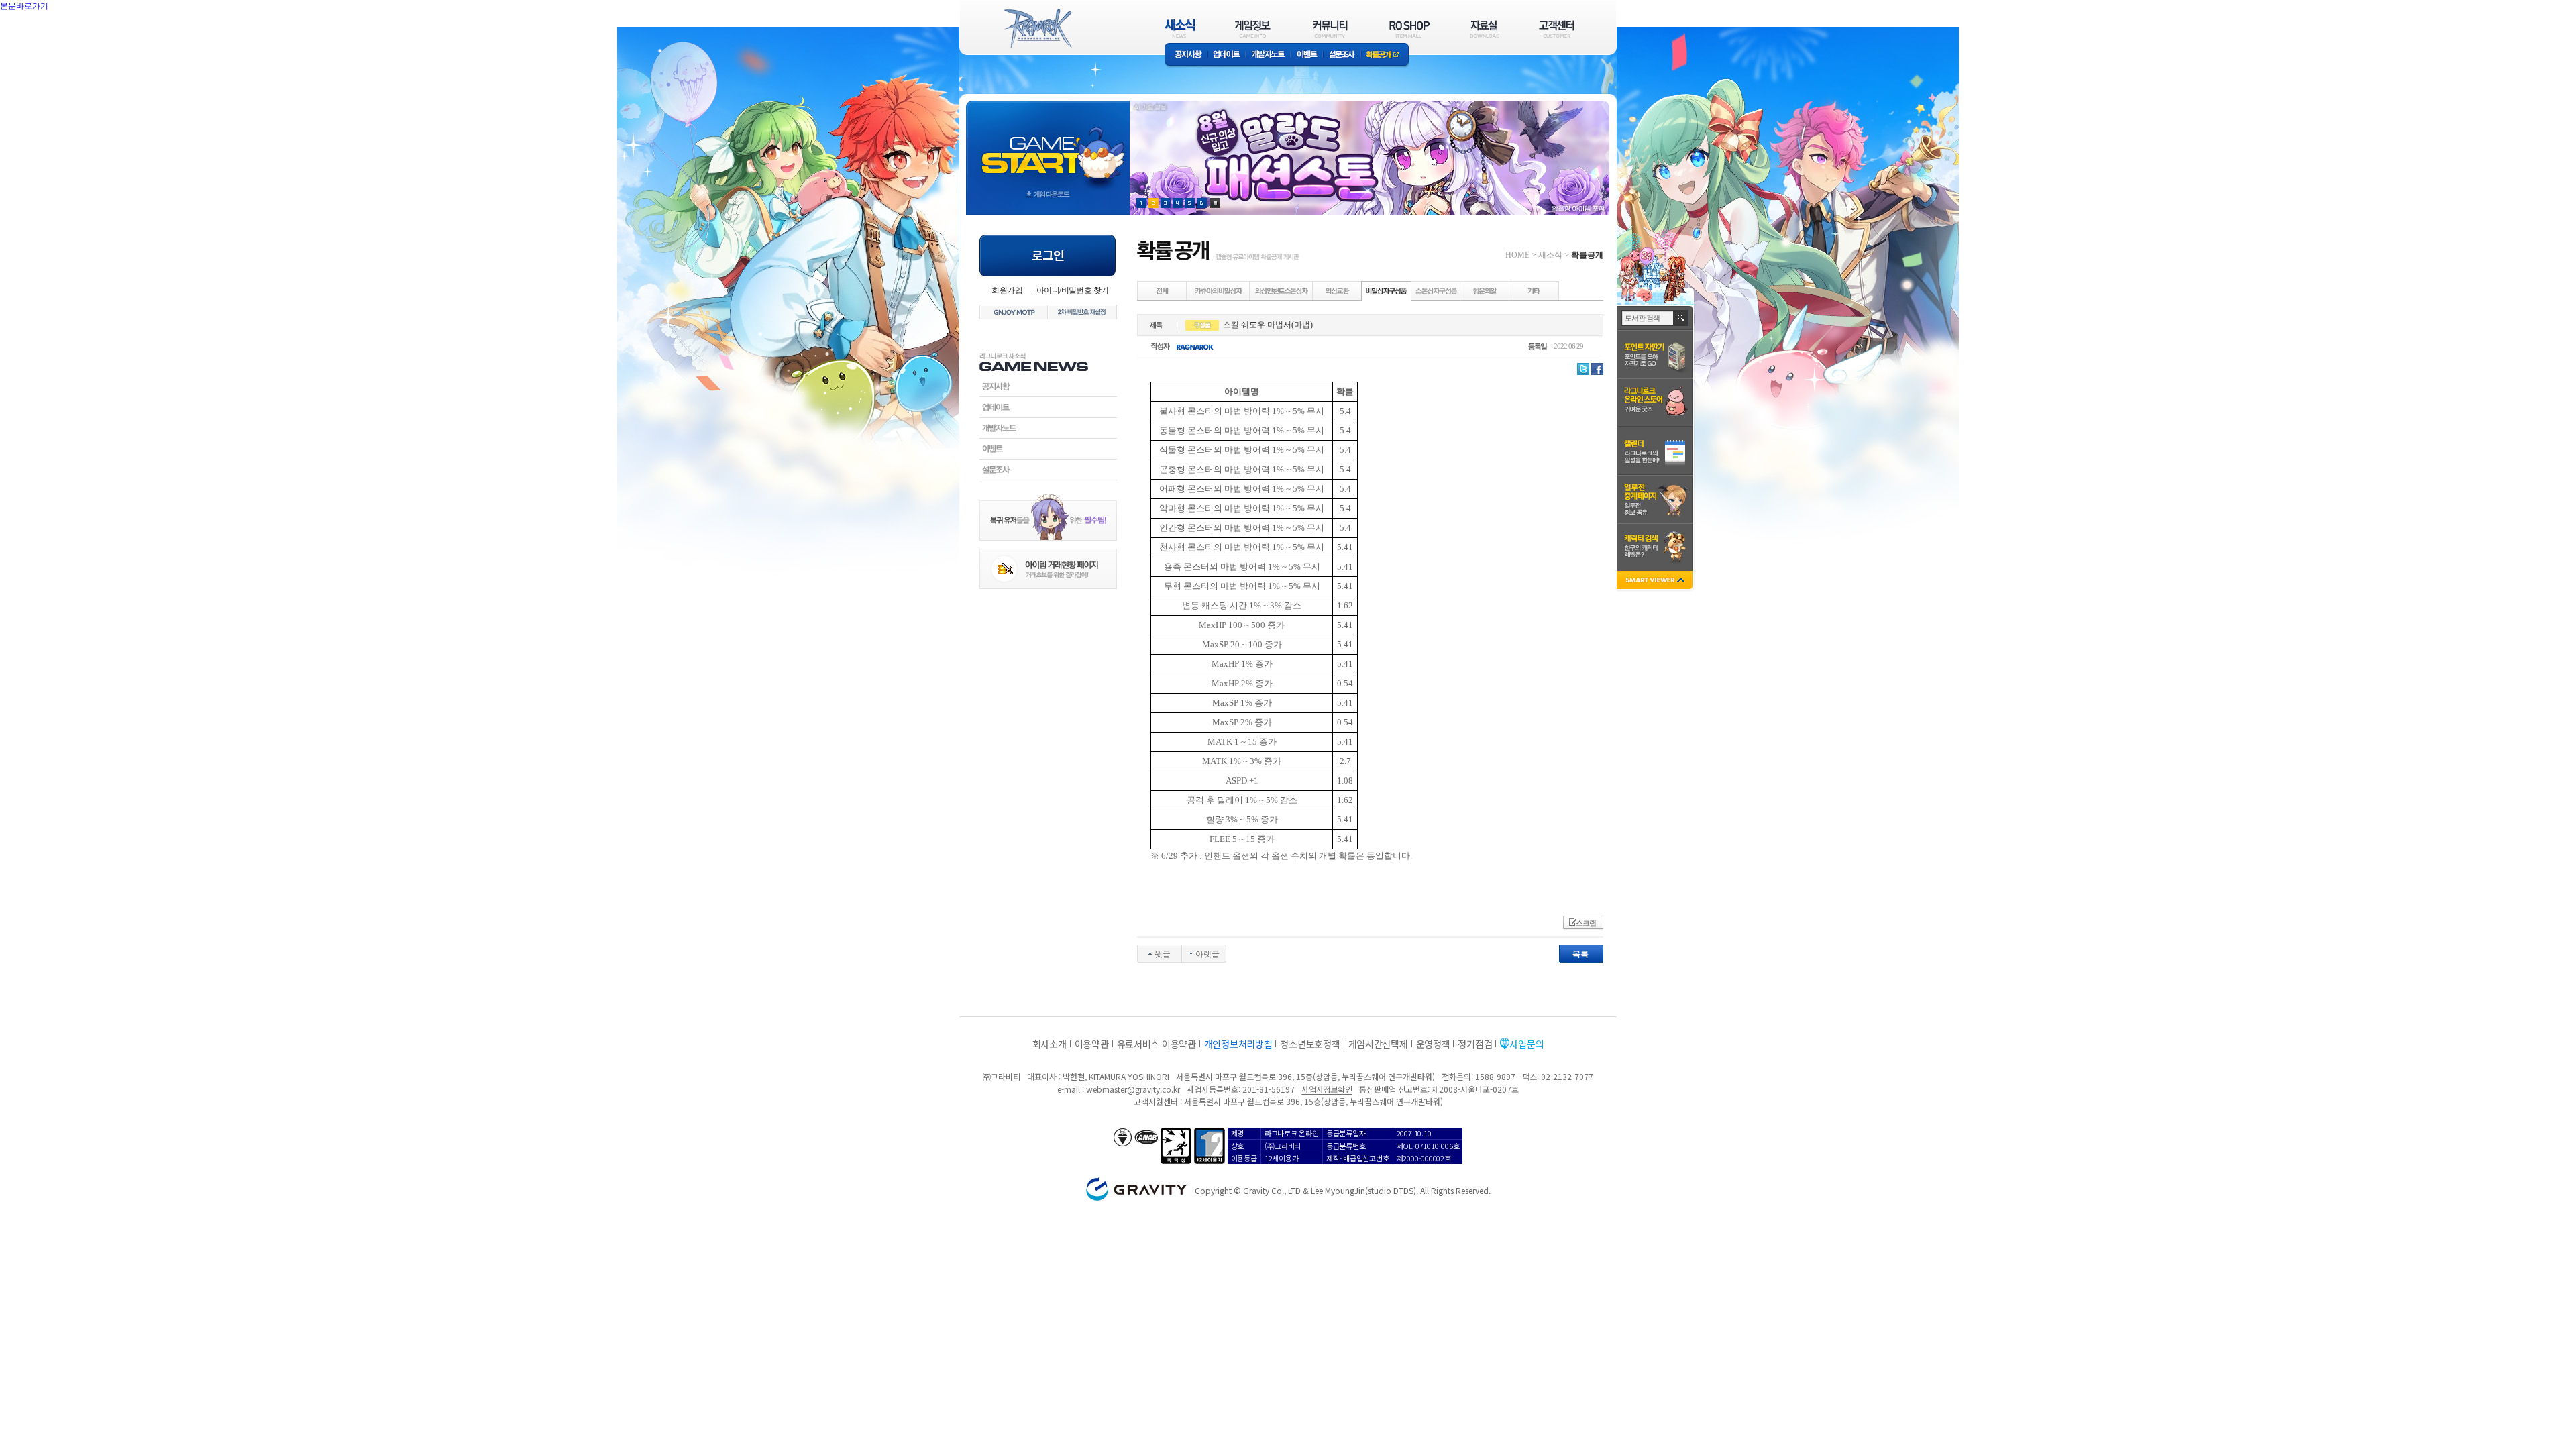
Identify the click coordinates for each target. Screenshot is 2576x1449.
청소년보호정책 (1310, 1044)
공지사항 (1186, 55)
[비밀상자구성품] (1387, 290)
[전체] (1163, 290)
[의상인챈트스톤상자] (1282, 290)
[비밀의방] (1219, 290)
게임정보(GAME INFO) (1253, 29)
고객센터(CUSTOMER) (1557, 29)
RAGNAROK (1037, 29)
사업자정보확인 (1327, 1089)
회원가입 (1007, 290)
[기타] (1534, 290)
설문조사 (1342, 55)
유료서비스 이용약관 (1157, 1044)
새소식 (1550, 255)
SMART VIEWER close (1656, 581)
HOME (1517, 255)
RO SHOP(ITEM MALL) (1409, 29)
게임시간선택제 (1378, 1044)
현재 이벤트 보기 (1215, 203)
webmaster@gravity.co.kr (1133, 1089)
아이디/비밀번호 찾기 (1072, 290)
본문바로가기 (54, 36)
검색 (1681, 318)
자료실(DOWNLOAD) (1484, 29)
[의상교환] (1338, 290)
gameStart (1048, 145)
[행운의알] (1485, 290)
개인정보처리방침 (1238, 1044)
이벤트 (1307, 55)
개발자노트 (1268, 55)
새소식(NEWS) (1180, 29)
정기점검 (1475, 1044)
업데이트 (1227, 55)
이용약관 (1092, 1044)
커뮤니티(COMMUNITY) (1330, 29)
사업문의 (1526, 1044)
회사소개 (1050, 1044)
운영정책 (1433, 1044)
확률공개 (1385, 55)
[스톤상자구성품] (1436, 290)
